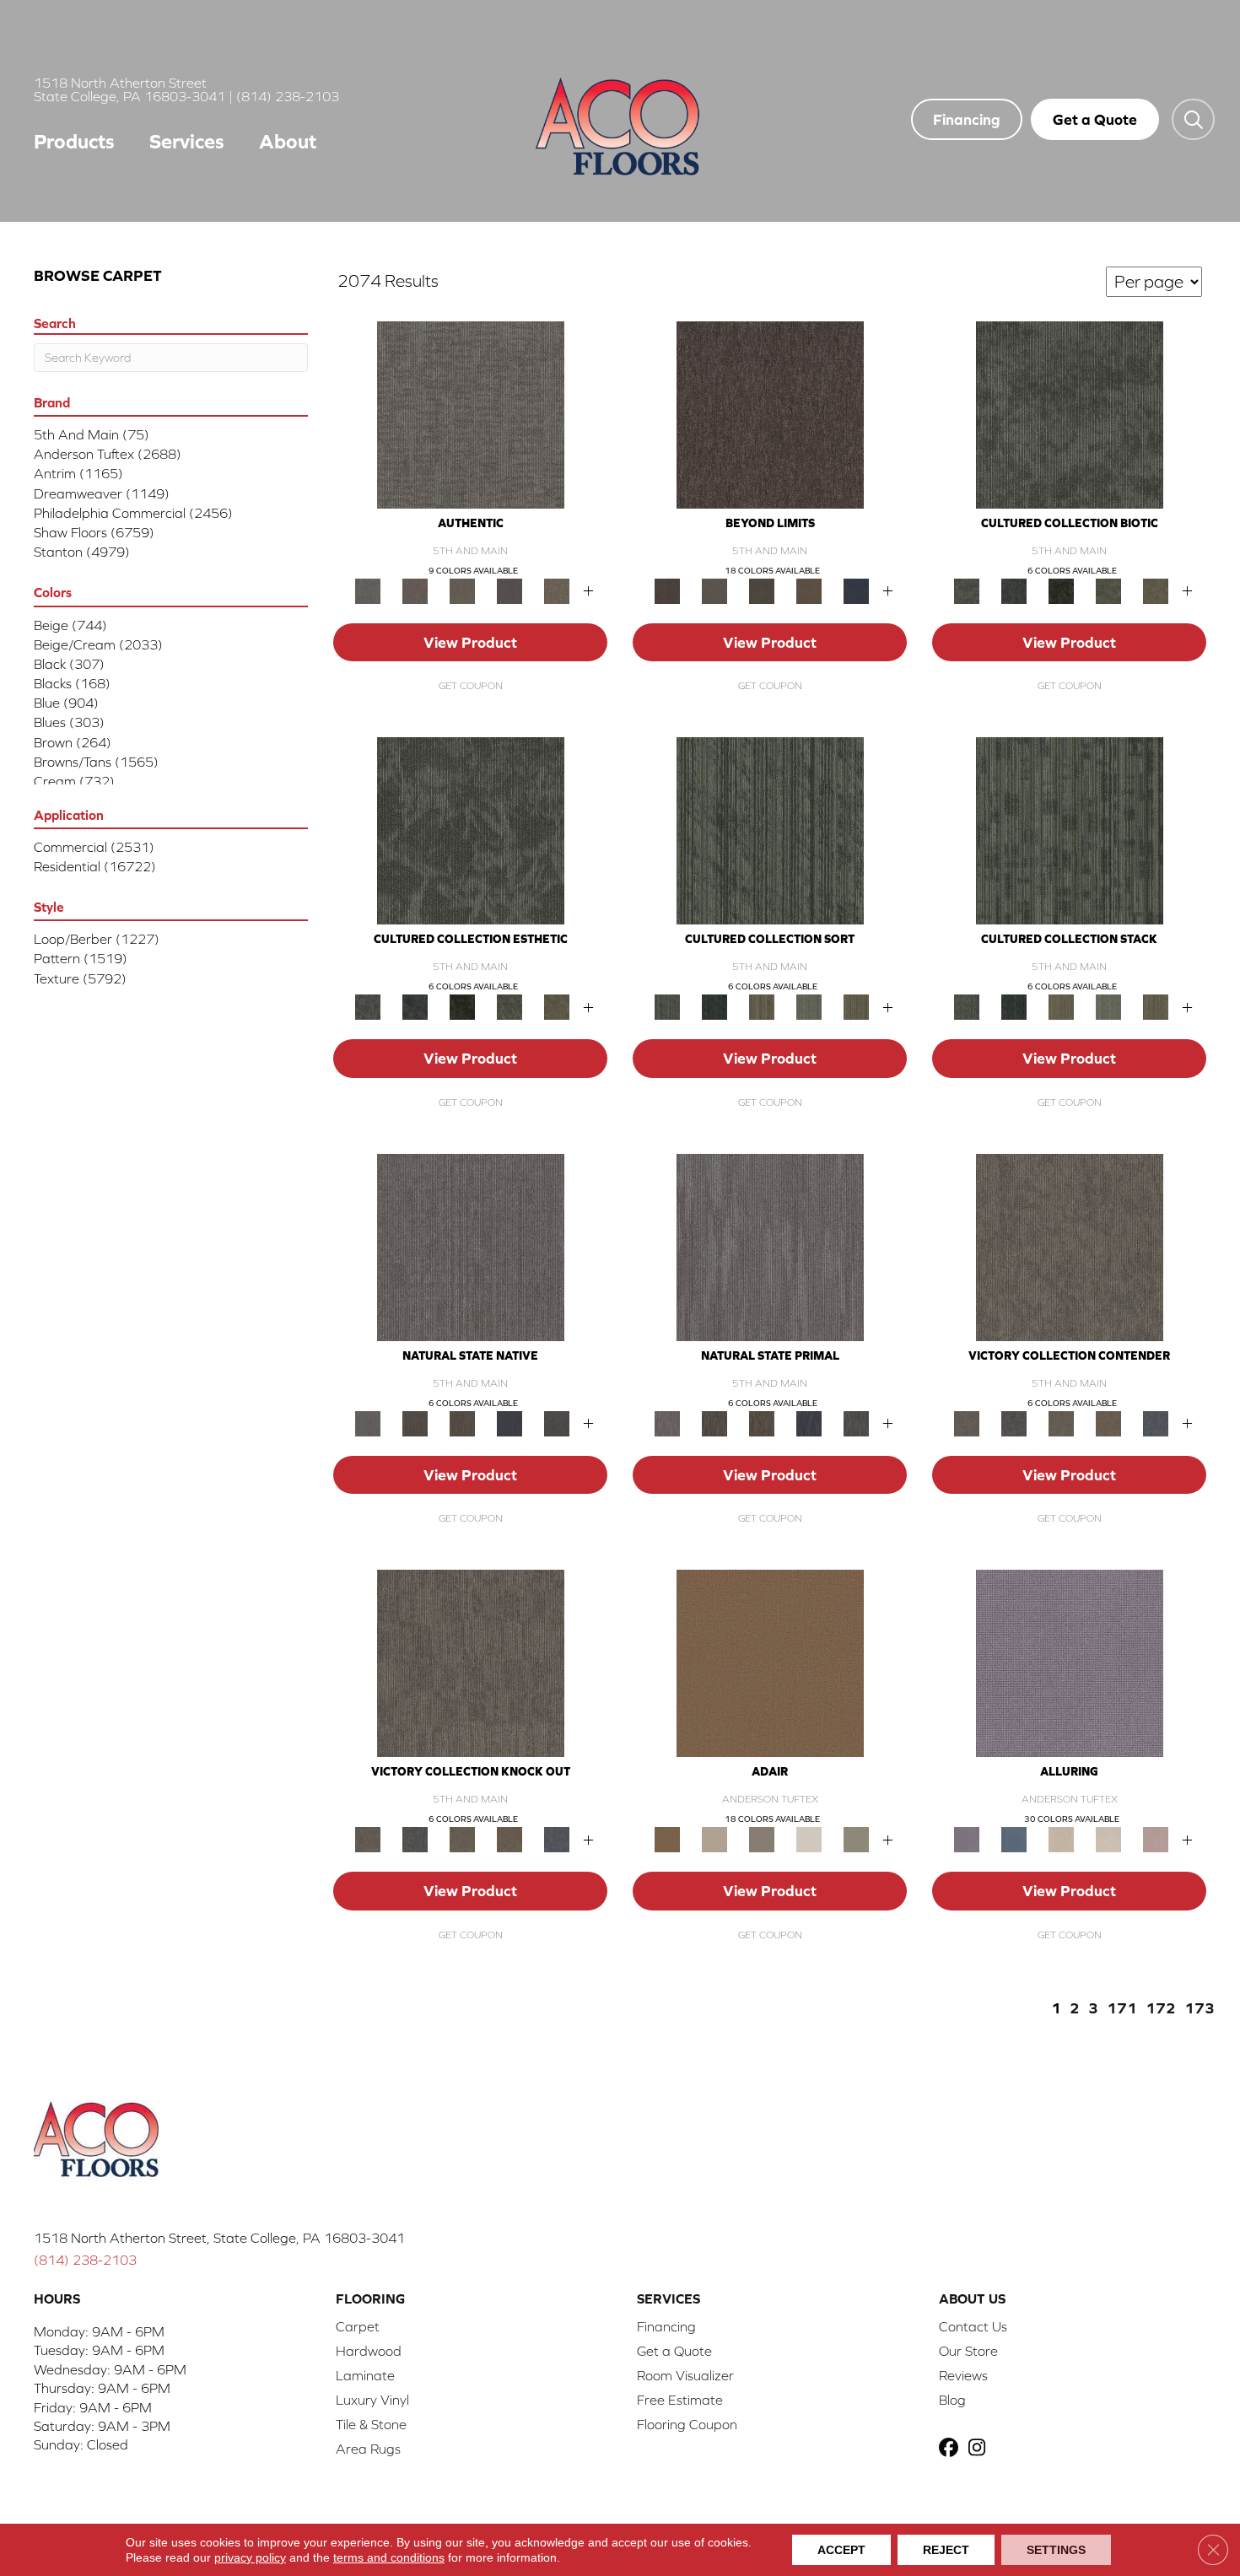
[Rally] (1108, 1423)
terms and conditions (389, 2557)
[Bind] (770, 830)
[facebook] (951, 2449)
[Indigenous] (462, 1423)
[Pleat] (809, 1006)
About (288, 141)
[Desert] (714, 590)
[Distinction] (1156, 590)
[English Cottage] (856, 1838)
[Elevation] (762, 590)
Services (187, 141)
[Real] (557, 590)
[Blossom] (1156, 1838)
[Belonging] (471, 1246)
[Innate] (509, 1423)
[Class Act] (762, 1838)
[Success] (1156, 1423)
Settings (1056, 2550)
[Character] (1014, 590)
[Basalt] (1061, 1838)
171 (1122, 2008)
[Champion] (1014, 1423)
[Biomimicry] (1070, 414)
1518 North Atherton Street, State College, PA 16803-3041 (219, 2238)
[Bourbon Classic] (770, 1662)
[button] (1193, 119)
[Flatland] (856, 590)
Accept (841, 2550)
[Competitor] (1061, 1423)
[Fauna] (809, 590)
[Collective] (1061, 590)
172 (1161, 2008)
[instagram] (981, 2449)
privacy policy (250, 2557)
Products (74, 141)
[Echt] (415, 590)
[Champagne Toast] (714, 1838)
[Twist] (856, 1006)
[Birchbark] (1108, 1838)
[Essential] (415, 1423)
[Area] (770, 414)
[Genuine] (462, 590)
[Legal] (509, 590)
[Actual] (471, 414)
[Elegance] (809, 1838)
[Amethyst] (1070, 1662)
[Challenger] (1070, 1246)
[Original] (557, 1423)
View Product (470, 642)
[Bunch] (714, 1006)
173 (1200, 2008)
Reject (946, 2550)
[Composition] (1108, 590)
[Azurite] (1014, 1838)
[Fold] (762, 1006)
